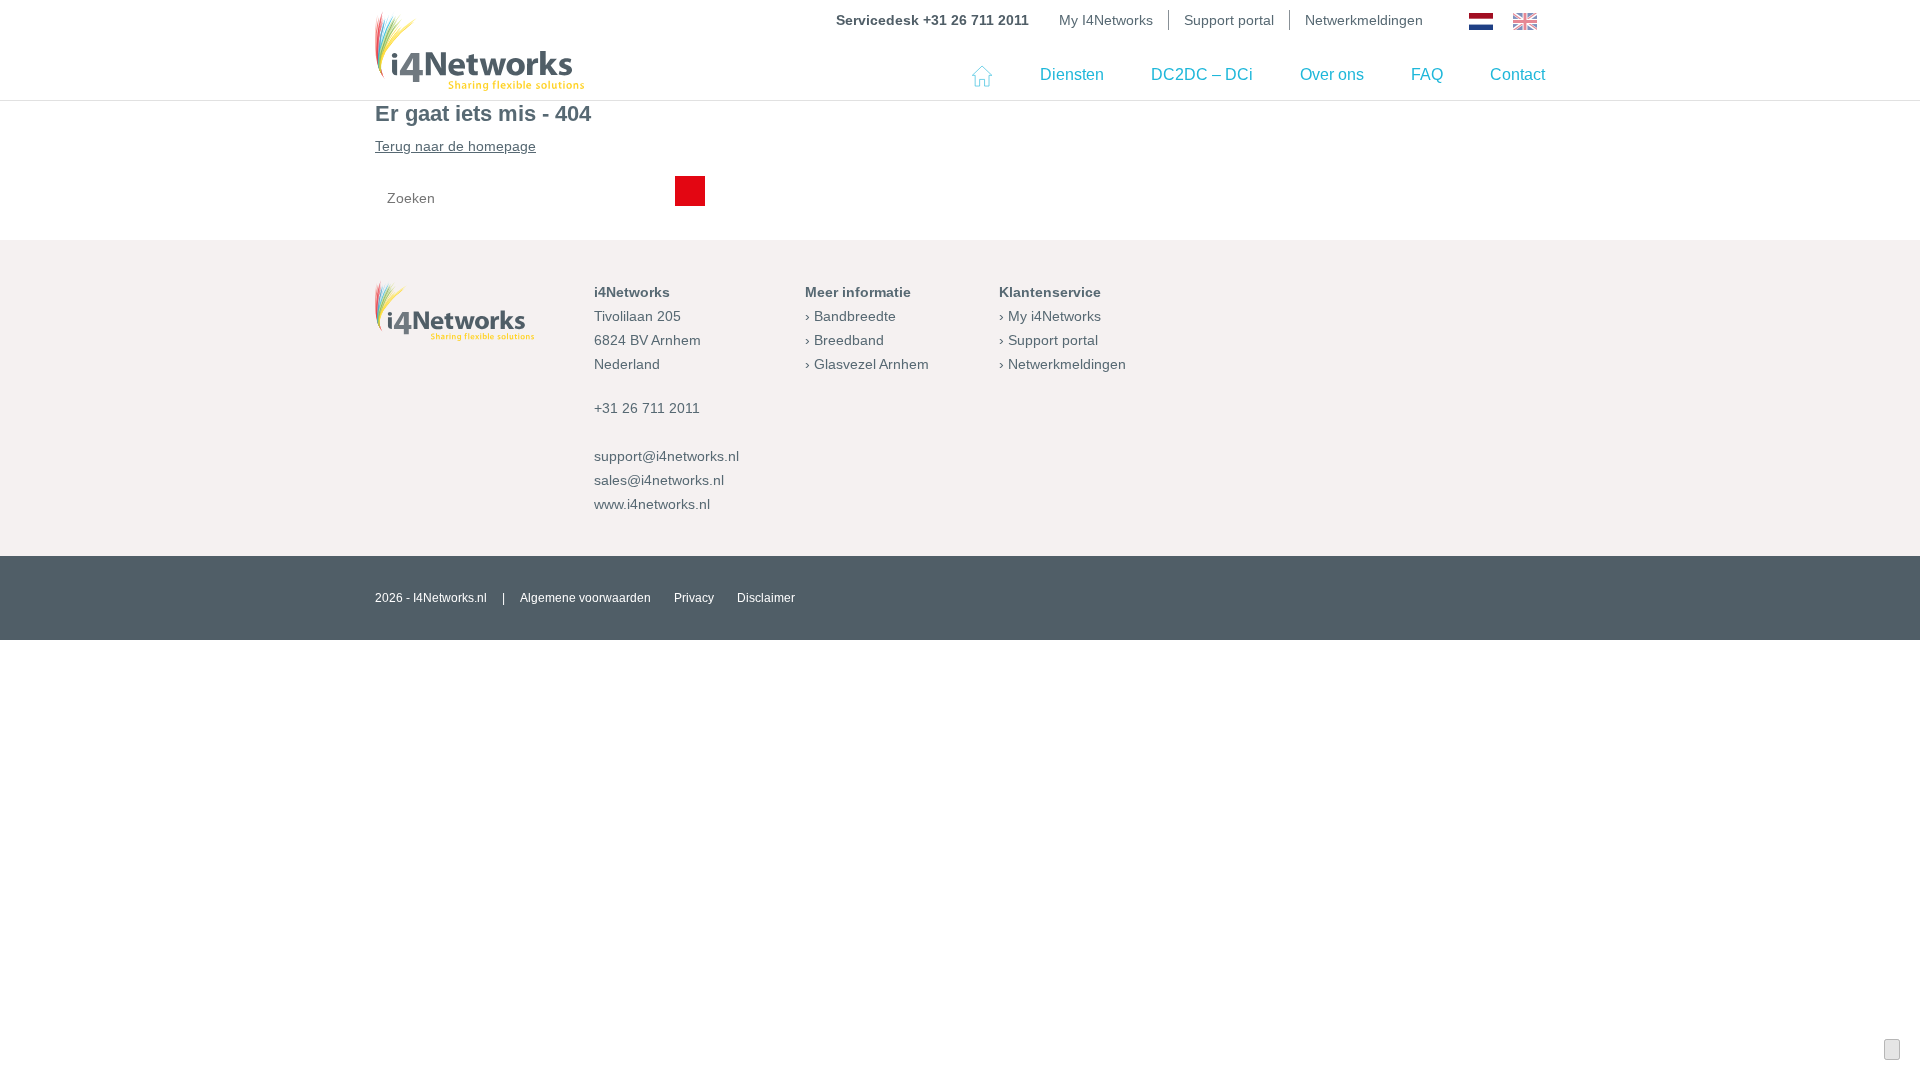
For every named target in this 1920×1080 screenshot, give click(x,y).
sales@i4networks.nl (659, 480)
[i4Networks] (479, 51)
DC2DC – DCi (1202, 74)
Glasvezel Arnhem (871, 364)
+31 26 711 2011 (647, 408)
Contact (1517, 74)
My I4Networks (1106, 20)
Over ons (1332, 74)
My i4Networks (1054, 316)
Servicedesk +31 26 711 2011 (932, 20)
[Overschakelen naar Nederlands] (1481, 22)
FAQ (1427, 74)
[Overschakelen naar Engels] (1525, 22)
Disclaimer (766, 598)
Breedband (849, 340)
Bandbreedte (855, 316)
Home (982, 83)
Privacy (694, 598)
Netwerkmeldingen (1364, 20)
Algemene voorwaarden (585, 598)
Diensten (1072, 74)
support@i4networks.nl (666, 456)
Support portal (1229, 20)
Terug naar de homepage (455, 146)
